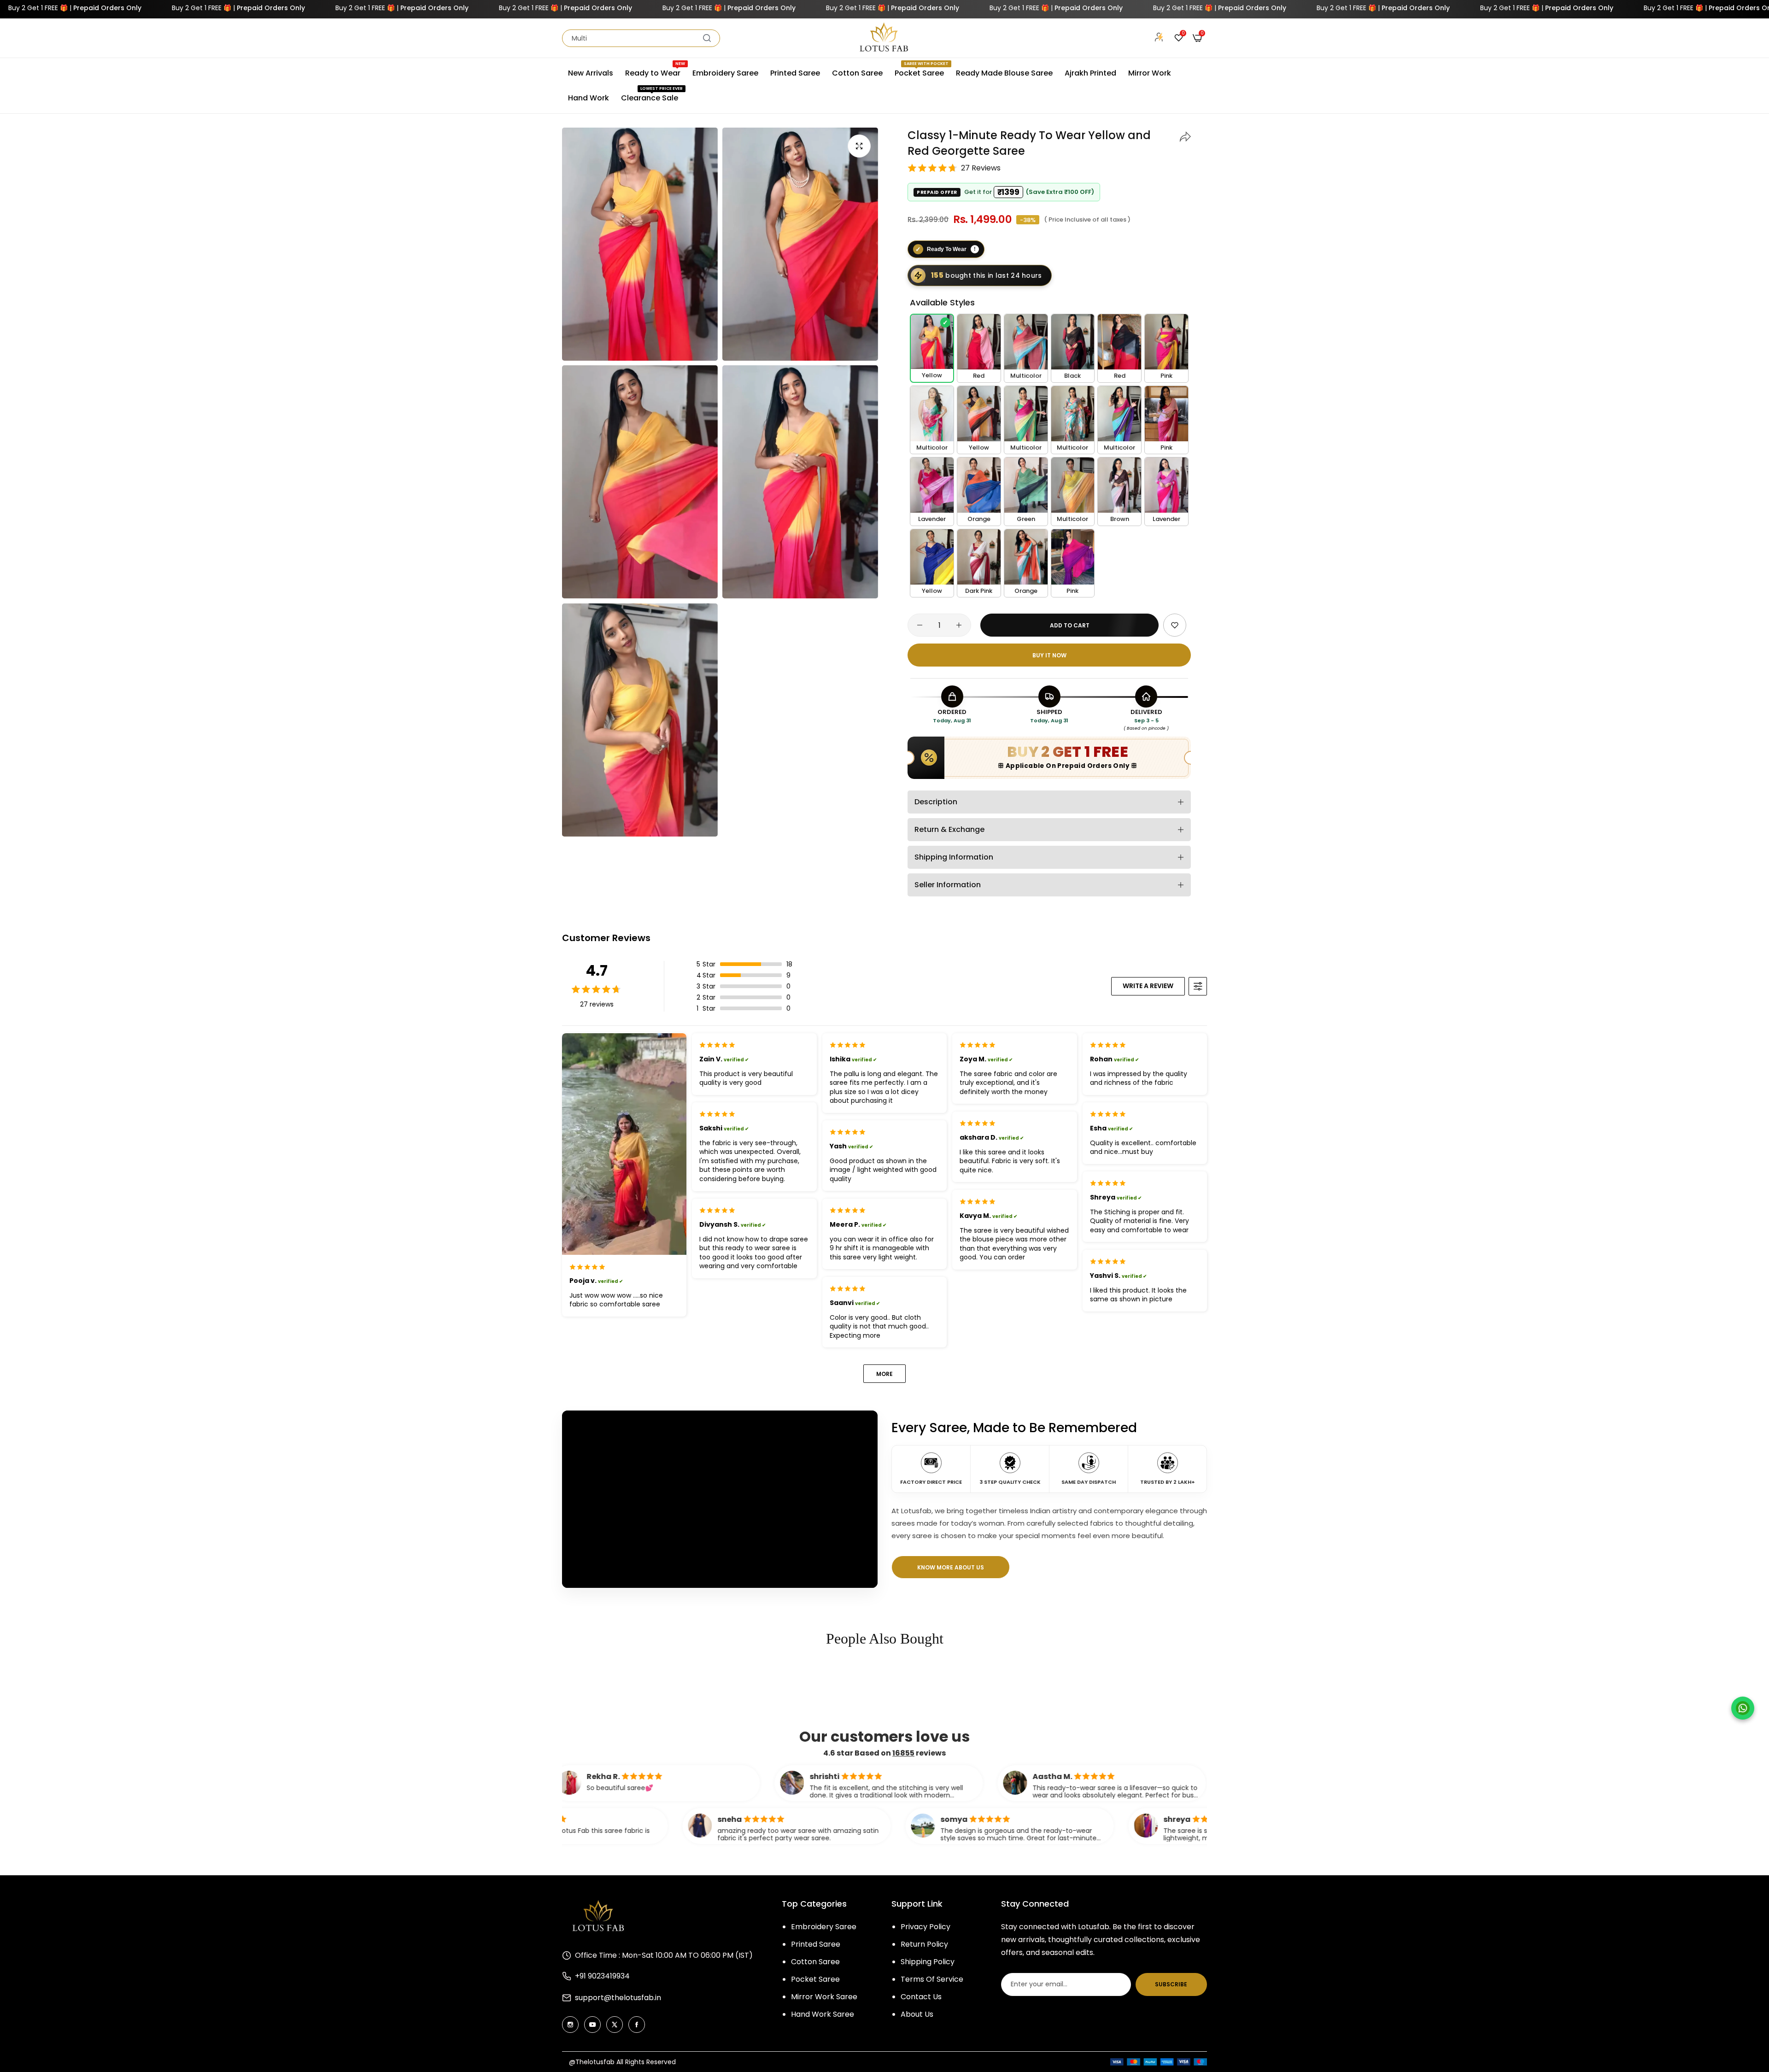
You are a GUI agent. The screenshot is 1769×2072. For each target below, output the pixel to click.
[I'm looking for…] (707, 38)
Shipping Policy (928, 1962)
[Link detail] (570, 2025)
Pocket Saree (815, 1979)
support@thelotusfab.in (618, 1998)
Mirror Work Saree (824, 1997)
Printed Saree (816, 1944)
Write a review (1148, 986)
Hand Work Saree (823, 2014)
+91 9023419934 (602, 1976)
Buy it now (1049, 655)
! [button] (975, 249)
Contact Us (921, 1997)
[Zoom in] (859, 146)
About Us (917, 2014)
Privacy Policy (926, 1927)
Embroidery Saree (824, 1927)
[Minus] (920, 625)
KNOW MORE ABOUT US (951, 1567)
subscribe (1171, 1984)
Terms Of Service (932, 1979)
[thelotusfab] (884, 38)
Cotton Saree (815, 1962)
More (884, 1374)
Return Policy (924, 1944)
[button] (1185, 135)
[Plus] (959, 625)
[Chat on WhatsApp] (1743, 1708)
